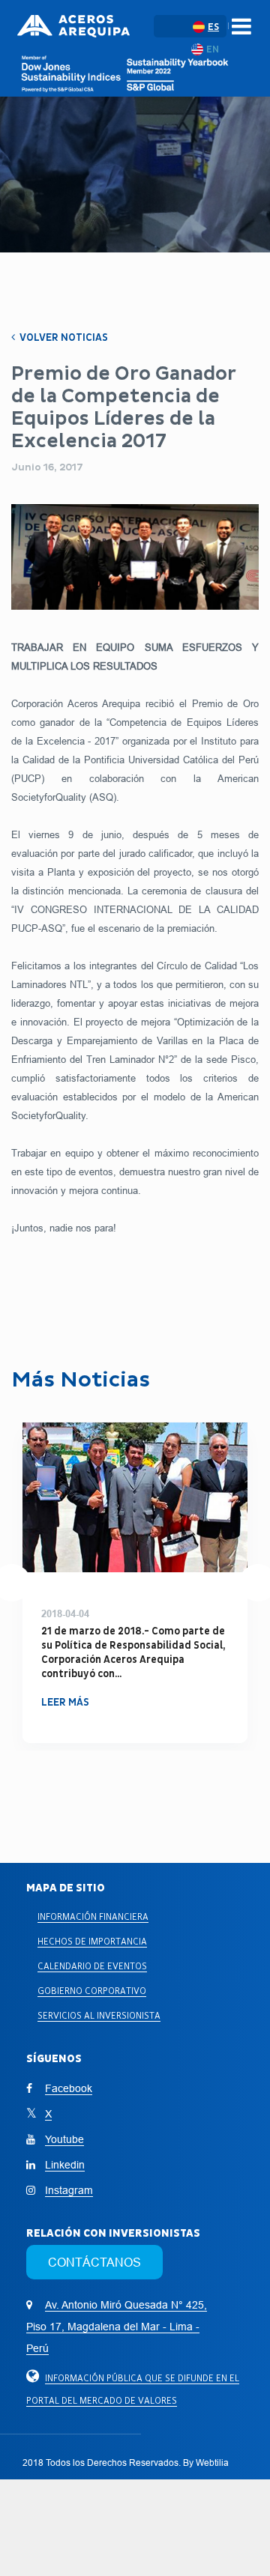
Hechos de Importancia (92, 1941)
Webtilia (212, 2463)
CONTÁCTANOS (94, 2262)
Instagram (69, 2190)
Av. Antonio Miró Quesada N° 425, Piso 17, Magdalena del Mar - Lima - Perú (117, 2327)
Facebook (69, 2088)
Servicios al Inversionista (99, 2015)
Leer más (65, 1688)
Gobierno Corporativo (92, 1991)
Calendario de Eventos (92, 1966)
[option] (135, 1583)
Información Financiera (93, 1916)
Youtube (64, 2139)
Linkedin (65, 2165)
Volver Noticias (63, 337)
